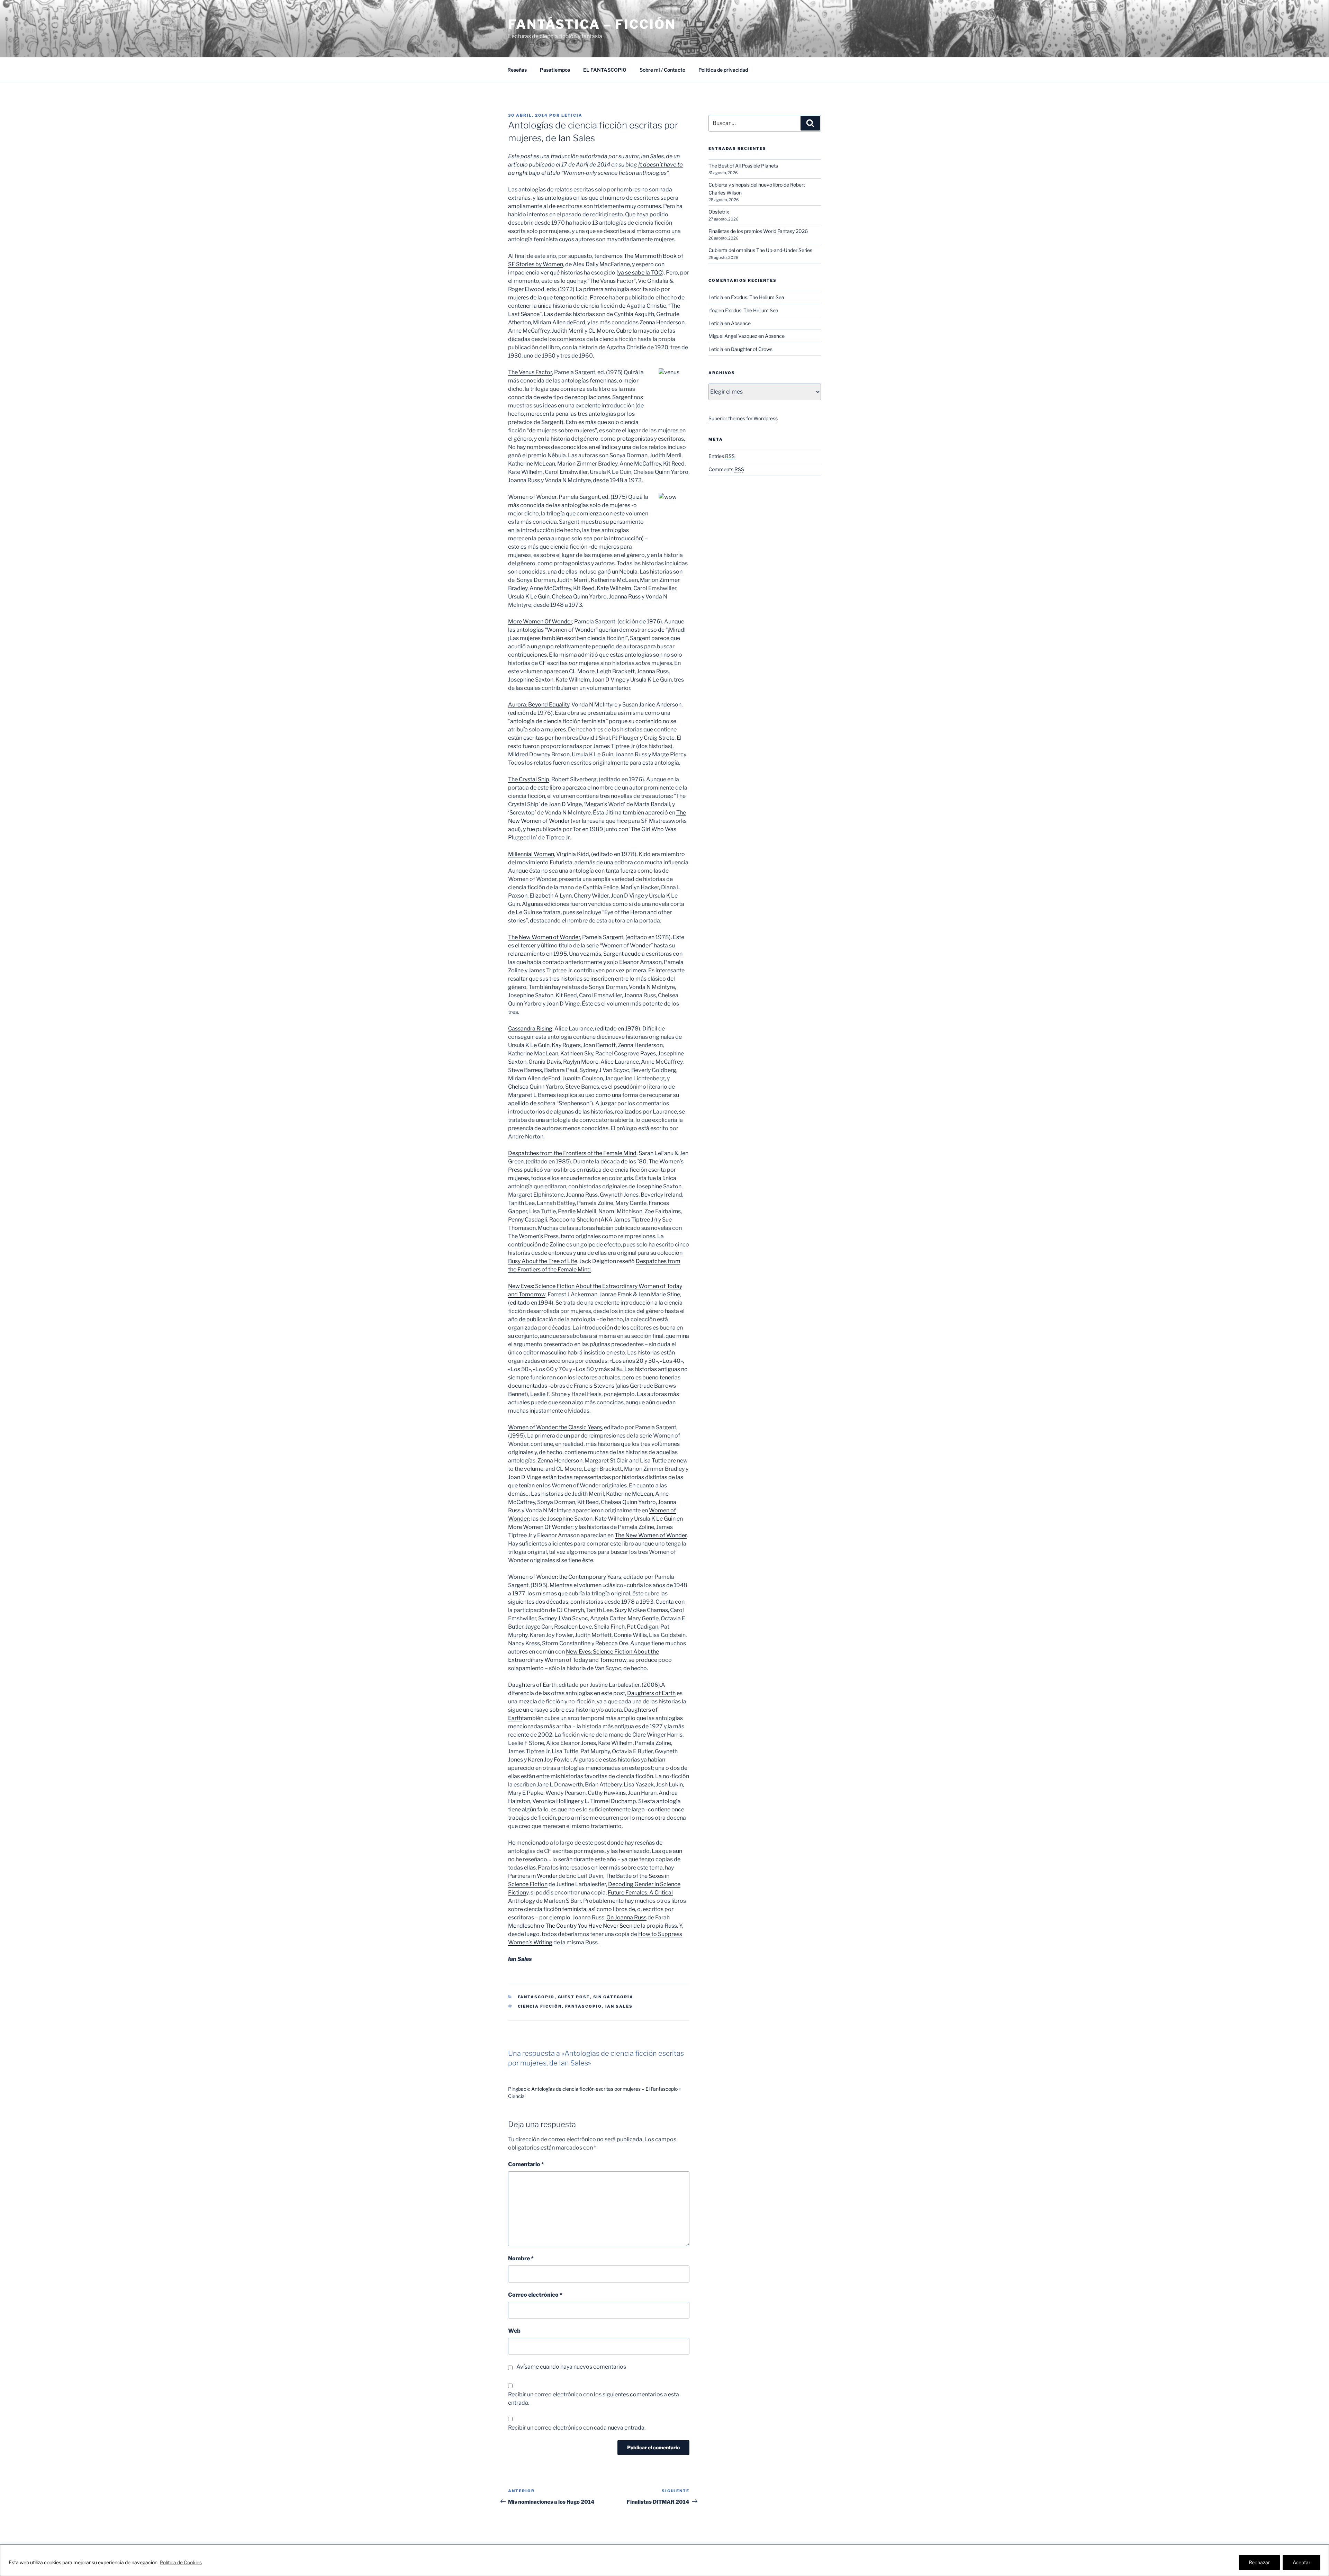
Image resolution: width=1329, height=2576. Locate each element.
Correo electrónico (535, 2295)
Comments (726, 469)
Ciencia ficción (540, 2006)
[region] (664, 2560)
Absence (741, 323)
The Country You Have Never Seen (589, 1926)
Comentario (526, 2164)
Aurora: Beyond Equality (539, 705)
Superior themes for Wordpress (743, 418)
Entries (722, 456)
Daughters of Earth (532, 1685)
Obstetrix (719, 212)
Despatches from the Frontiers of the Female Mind (572, 1153)
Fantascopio (536, 1997)
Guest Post (574, 1997)
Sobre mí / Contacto (662, 70)
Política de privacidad (723, 70)
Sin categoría (613, 1997)
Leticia (572, 115)
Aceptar (1301, 2562)
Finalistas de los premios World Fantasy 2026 (758, 231)
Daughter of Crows (752, 349)
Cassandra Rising (530, 1029)
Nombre (521, 2258)
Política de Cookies (181, 2562)
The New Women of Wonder (544, 937)
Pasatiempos (555, 70)
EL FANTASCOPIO (605, 70)
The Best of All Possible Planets (743, 166)
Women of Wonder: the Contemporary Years (565, 1577)
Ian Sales (619, 2006)
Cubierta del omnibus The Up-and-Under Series (760, 250)
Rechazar (1259, 2562)
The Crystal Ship (529, 779)
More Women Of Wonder (540, 622)
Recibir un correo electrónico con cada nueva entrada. (577, 2428)
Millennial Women (531, 854)
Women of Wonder (532, 497)
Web (514, 2331)
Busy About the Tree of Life (543, 1261)
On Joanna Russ (626, 1917)
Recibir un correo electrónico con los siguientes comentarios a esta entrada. (594, 2399)
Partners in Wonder (533, 1876)
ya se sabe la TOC (640, 273)
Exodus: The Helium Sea (758, 297)
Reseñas (517, 70)
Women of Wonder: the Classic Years (555, 1427)
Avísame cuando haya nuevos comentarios (571, 2367)
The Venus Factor (530, 372)
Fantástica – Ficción (592, 24)
